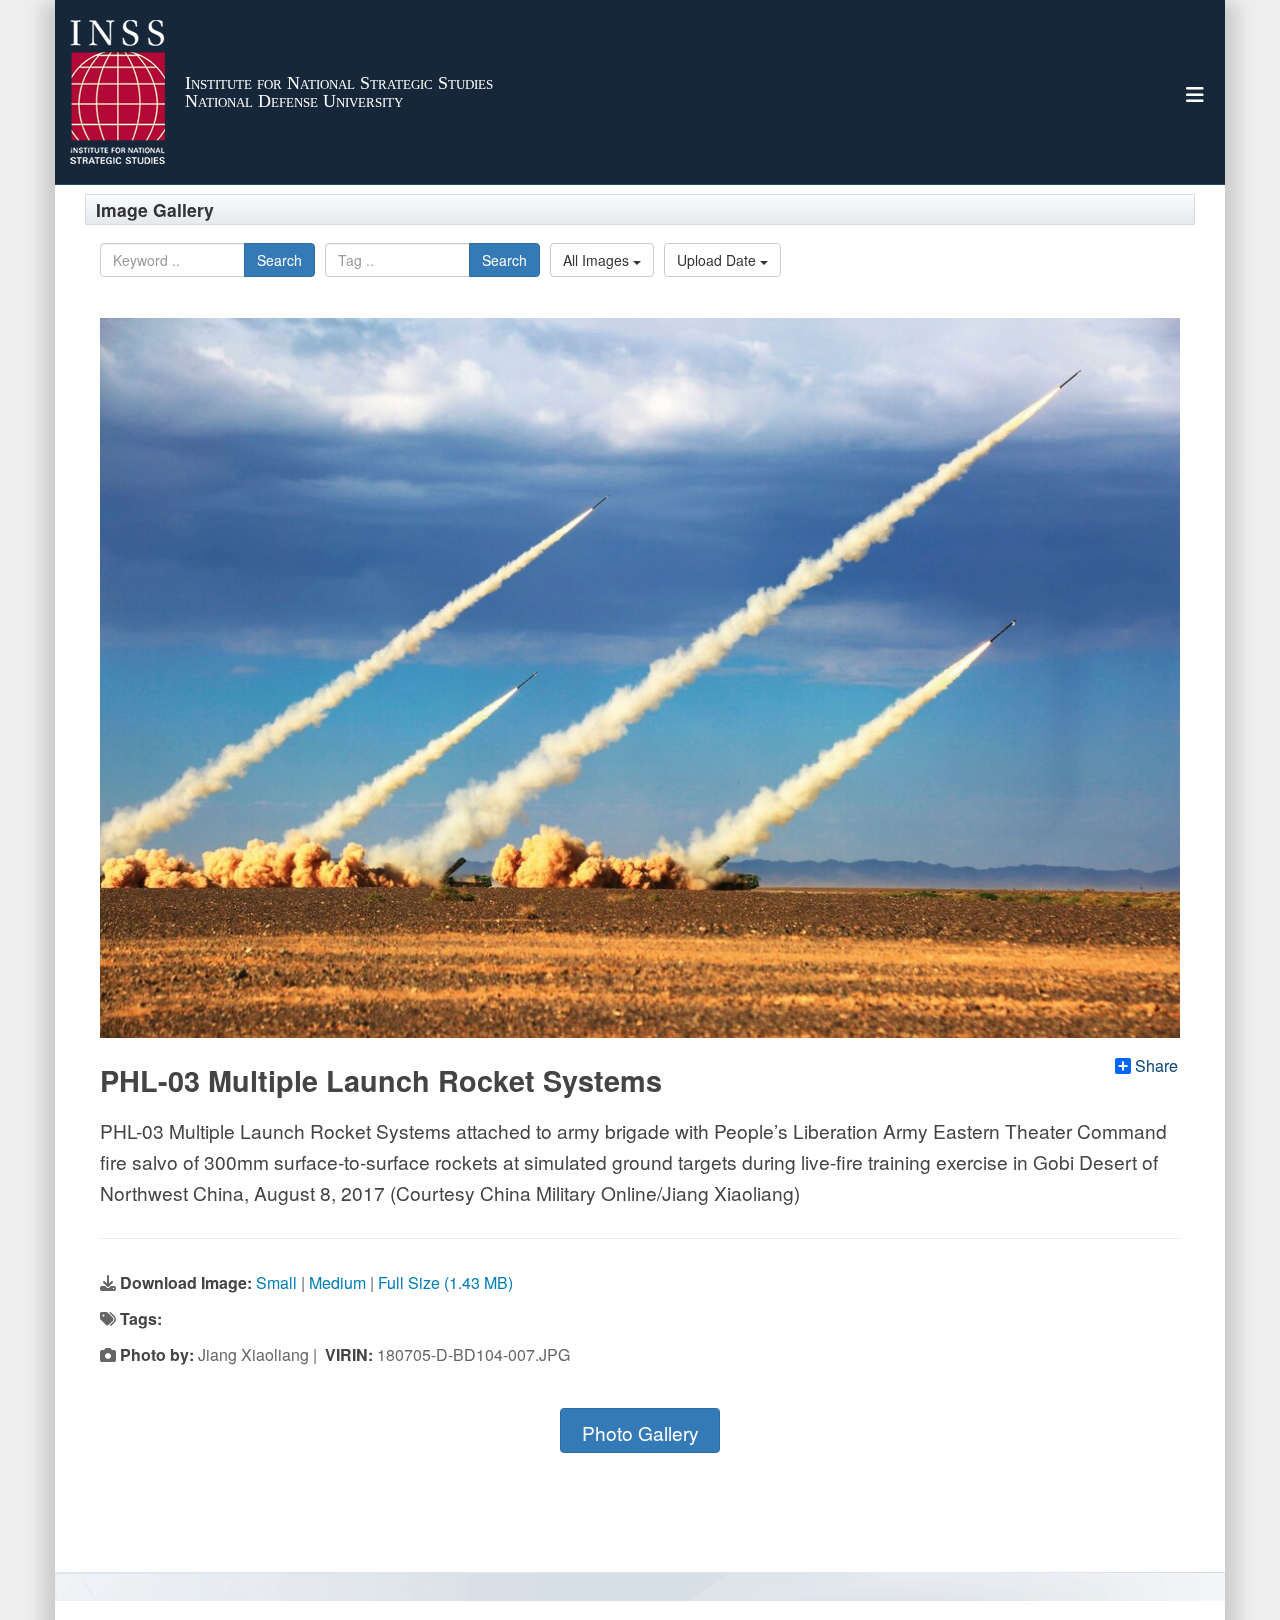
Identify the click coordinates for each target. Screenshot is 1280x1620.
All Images (598, 260)
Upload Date (718, 260)
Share (1156, 1066)
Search (279, 260)
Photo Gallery (640, 1432)
